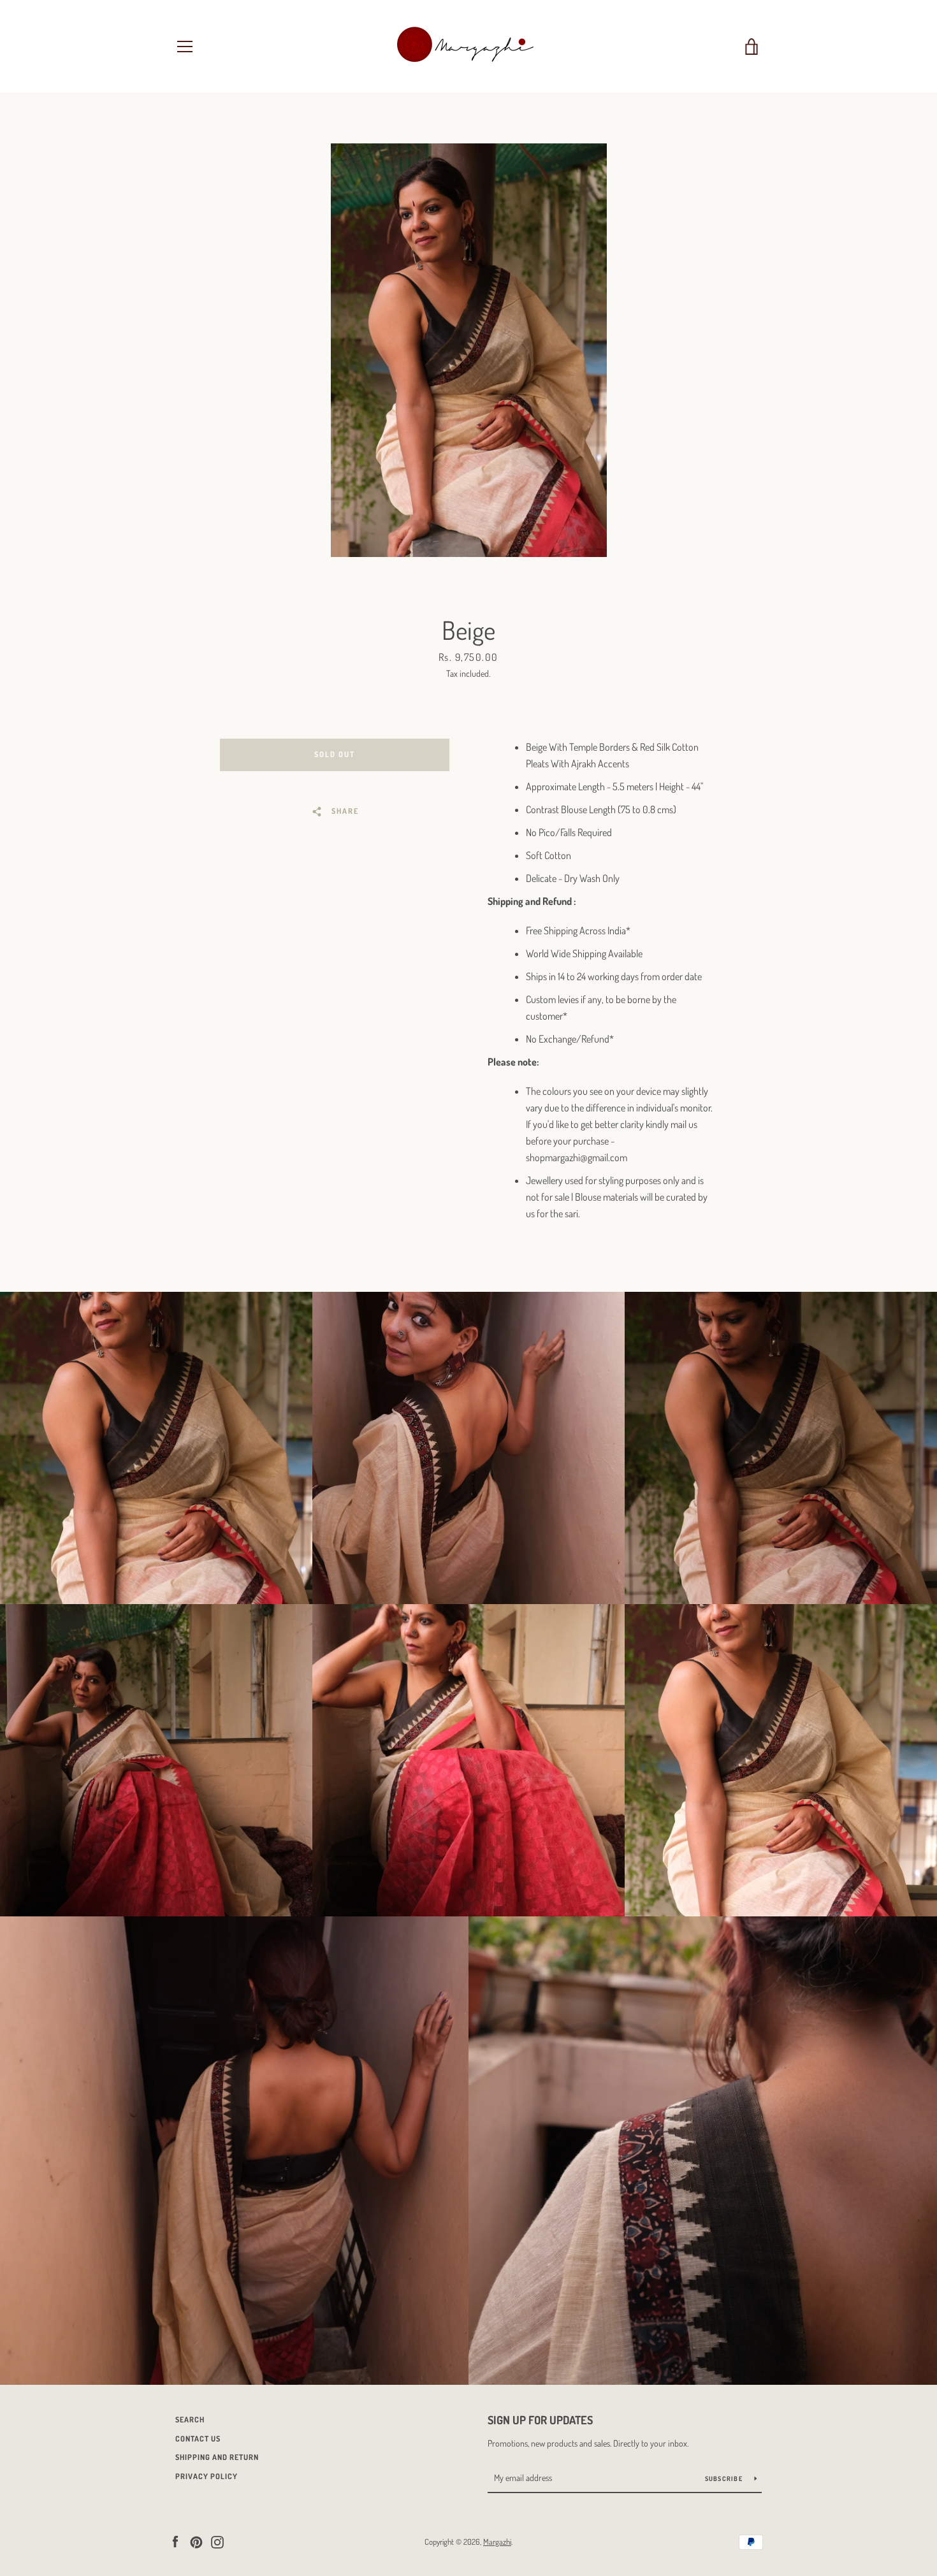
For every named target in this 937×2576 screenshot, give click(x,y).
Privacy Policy (207, 2476)
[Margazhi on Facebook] (175, 2541)
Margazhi (497, 2542)
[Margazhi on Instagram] (217, 2541)
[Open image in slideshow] (469, 350)
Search (190, 2420)
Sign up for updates (540, 2420)
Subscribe (725, 2478)
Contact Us (198, 2439)
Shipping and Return (217, 2457)
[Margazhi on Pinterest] (196, 2541)
